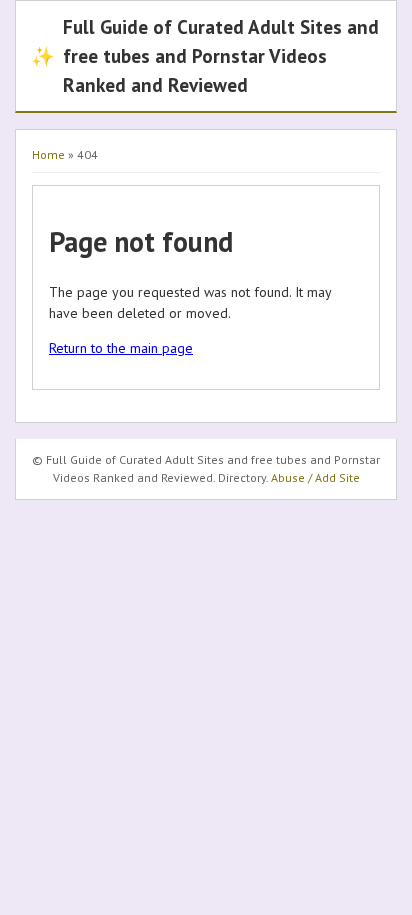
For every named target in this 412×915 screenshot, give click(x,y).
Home (48, 154)
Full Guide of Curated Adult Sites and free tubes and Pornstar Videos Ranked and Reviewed (205, 55)
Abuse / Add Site (315, 477)
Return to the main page (121, 348)
